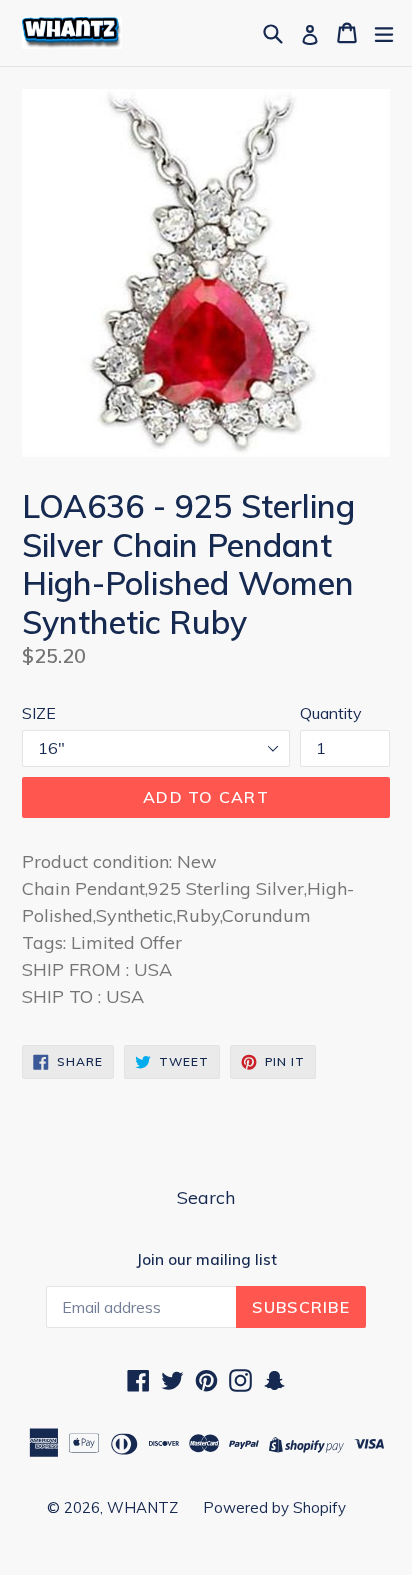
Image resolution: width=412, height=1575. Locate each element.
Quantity (331, 713)
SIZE (39, 713)
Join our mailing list (206, 1260)
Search (206, 1197)
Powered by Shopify (274, 1507)
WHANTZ (142, 1507)
